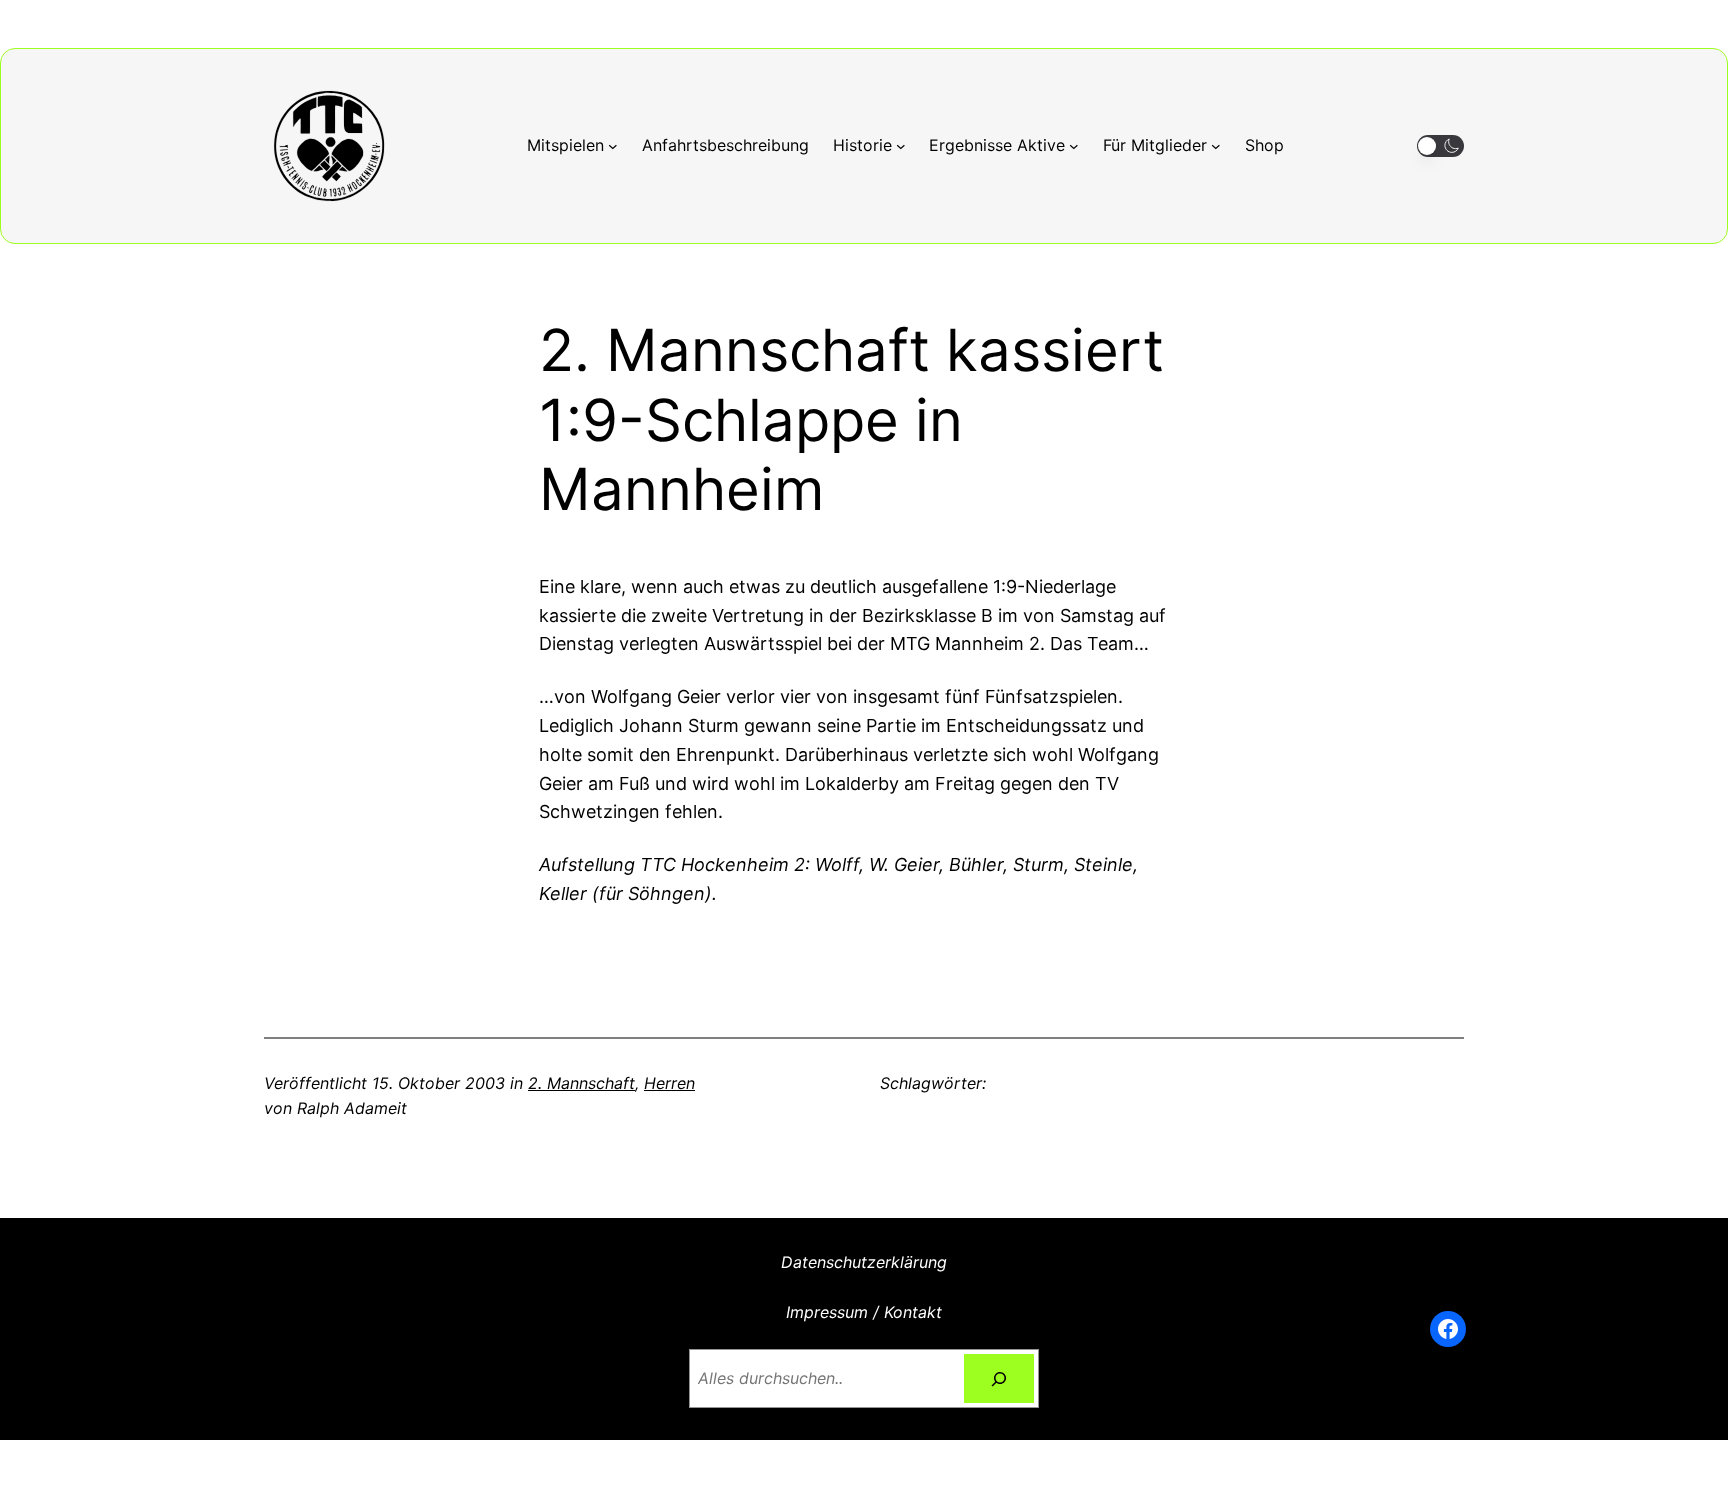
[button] (1440, 146)
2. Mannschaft (581, 1083)
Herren (669, 1083)
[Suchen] (999, 1378)
